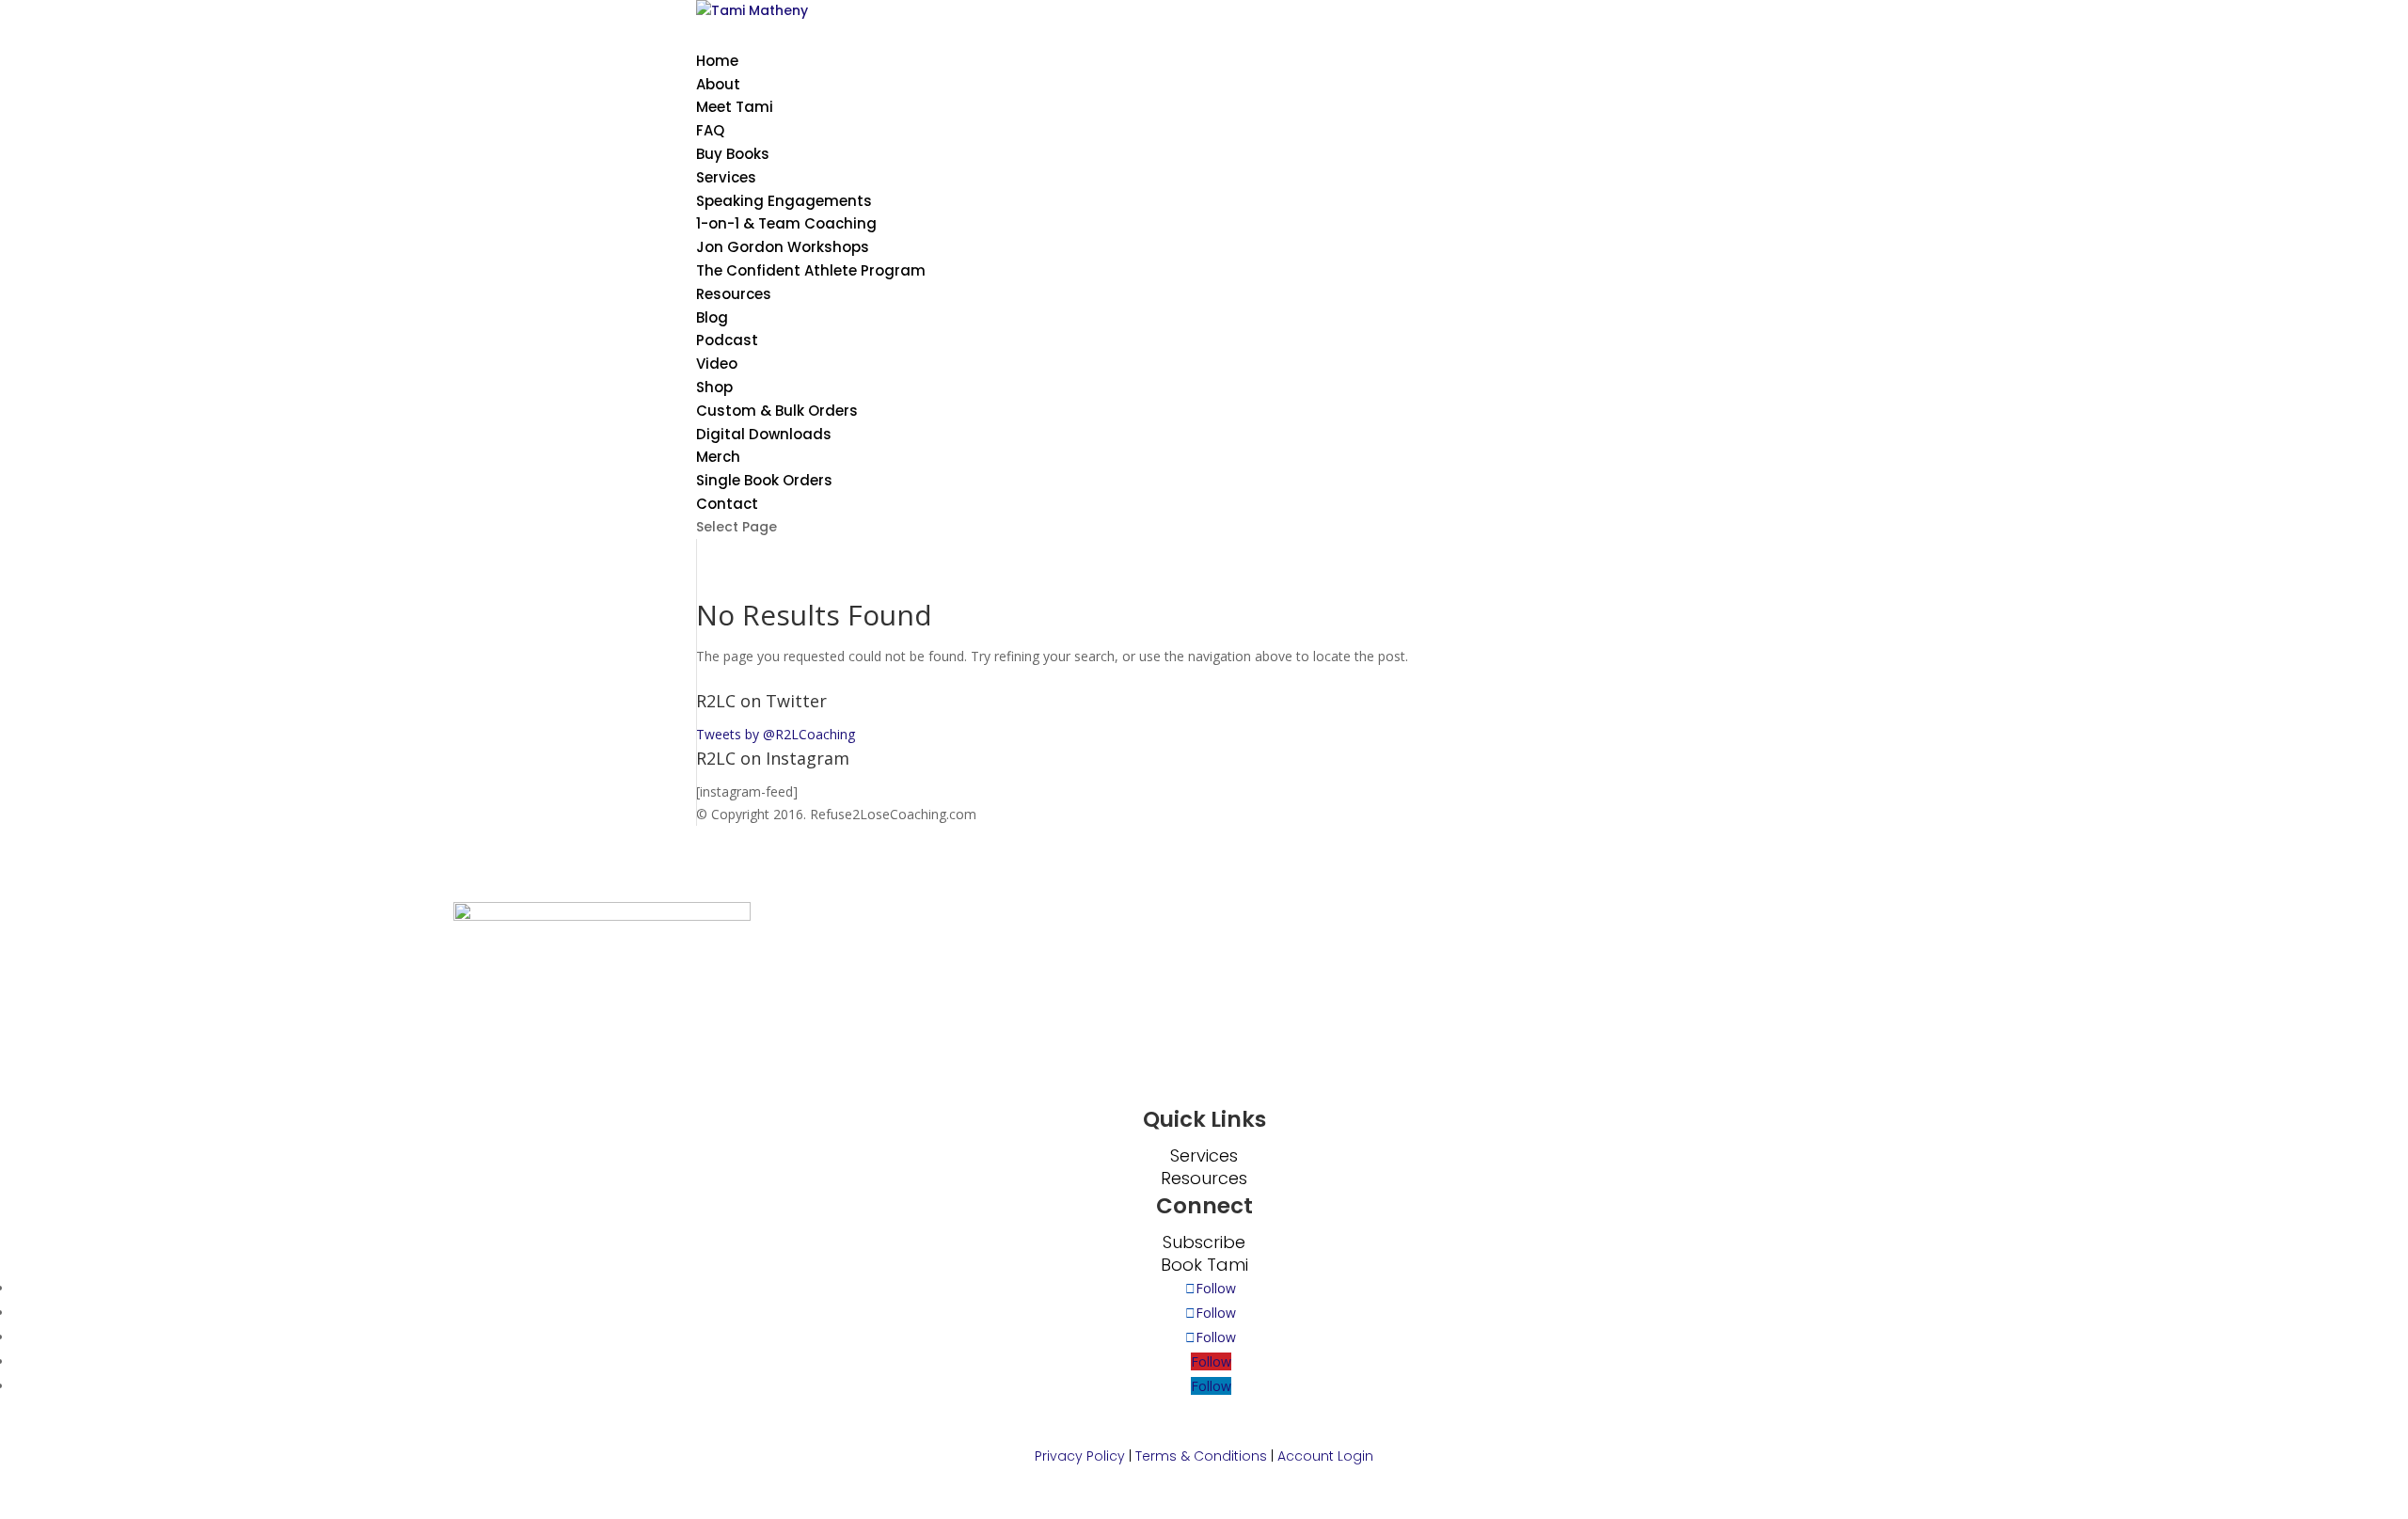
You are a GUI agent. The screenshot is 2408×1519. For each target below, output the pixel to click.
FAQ (710, 130)
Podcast (727, 340)
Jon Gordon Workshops (783, 247)
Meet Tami (735, 107)
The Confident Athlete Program (811, 270)
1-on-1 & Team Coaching (786, 223)
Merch (718, 457)
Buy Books (733, 154)
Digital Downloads (764, 434)
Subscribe (1204, 1242)
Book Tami (1204, 1265)
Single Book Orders (764, 480)
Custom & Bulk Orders (777, 411)
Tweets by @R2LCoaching (776, 734)
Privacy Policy (1080, 1456)
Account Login (1325, 1456)
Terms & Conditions (1201, 1456)
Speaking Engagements (784, 201)
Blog (712, 317)
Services (1204, 1155)
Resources (734, 294)
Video (717, 364)
